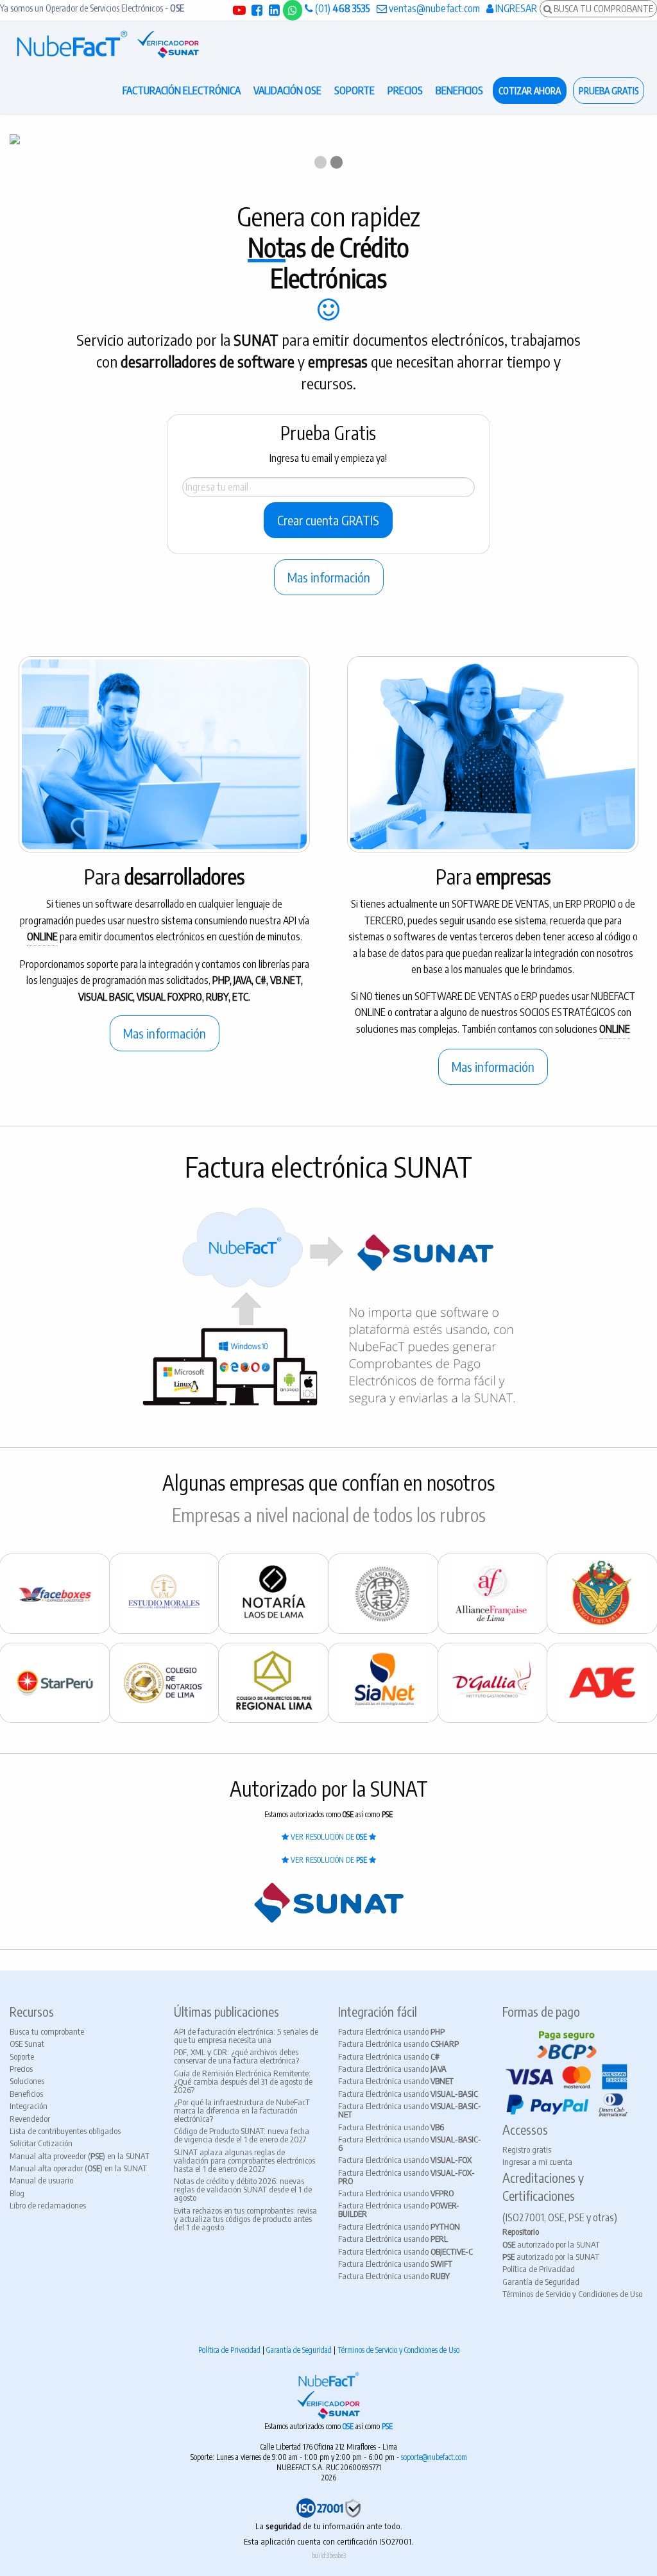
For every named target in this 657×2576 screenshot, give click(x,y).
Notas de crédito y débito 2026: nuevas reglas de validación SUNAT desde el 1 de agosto (243, 2189)
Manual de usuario (41, 2180)
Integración (29, 2106)
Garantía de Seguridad (541, 2282)
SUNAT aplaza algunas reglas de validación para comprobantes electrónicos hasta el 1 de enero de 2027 (244, 2160)
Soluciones (27, 2081)
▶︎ (638, 151)
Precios (21, 2069)
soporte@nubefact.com (434, 2457)
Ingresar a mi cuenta (537, 2162)
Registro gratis (527, 2149)
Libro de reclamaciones (48, 2205)
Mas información (329, 577)
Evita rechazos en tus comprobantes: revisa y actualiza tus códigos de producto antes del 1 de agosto (245, 2219)
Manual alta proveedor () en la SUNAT (80, 2156)
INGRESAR (515, 8)
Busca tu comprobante (47, 2031)
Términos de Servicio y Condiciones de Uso (572, 2294)
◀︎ (29, 151)
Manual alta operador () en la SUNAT (78, 2168)
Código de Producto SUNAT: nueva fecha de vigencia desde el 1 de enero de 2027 (242, 2135)
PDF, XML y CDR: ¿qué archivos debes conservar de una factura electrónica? (236, 2056)
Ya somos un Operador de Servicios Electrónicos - (92, 8)
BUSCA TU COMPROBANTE (602, 8)
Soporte (22, 2056)
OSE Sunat (27, 2044)
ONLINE (42, 936)
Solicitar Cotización (41, 2143)
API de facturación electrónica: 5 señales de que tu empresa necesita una (246, 2036)
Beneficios (26, 2094)
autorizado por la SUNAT (551, 2244)
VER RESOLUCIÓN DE (328, 1837)
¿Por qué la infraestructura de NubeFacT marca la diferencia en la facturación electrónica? (242, 2110)
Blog (17, 2193)
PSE (387, 2426)
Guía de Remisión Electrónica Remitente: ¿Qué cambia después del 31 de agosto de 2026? (243, 2081)
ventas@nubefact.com (433, 8)
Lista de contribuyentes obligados (65, 2131)
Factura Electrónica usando (391, 2031)
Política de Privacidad (539, 2269)
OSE (349, 2426)
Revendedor (30, 2119)
